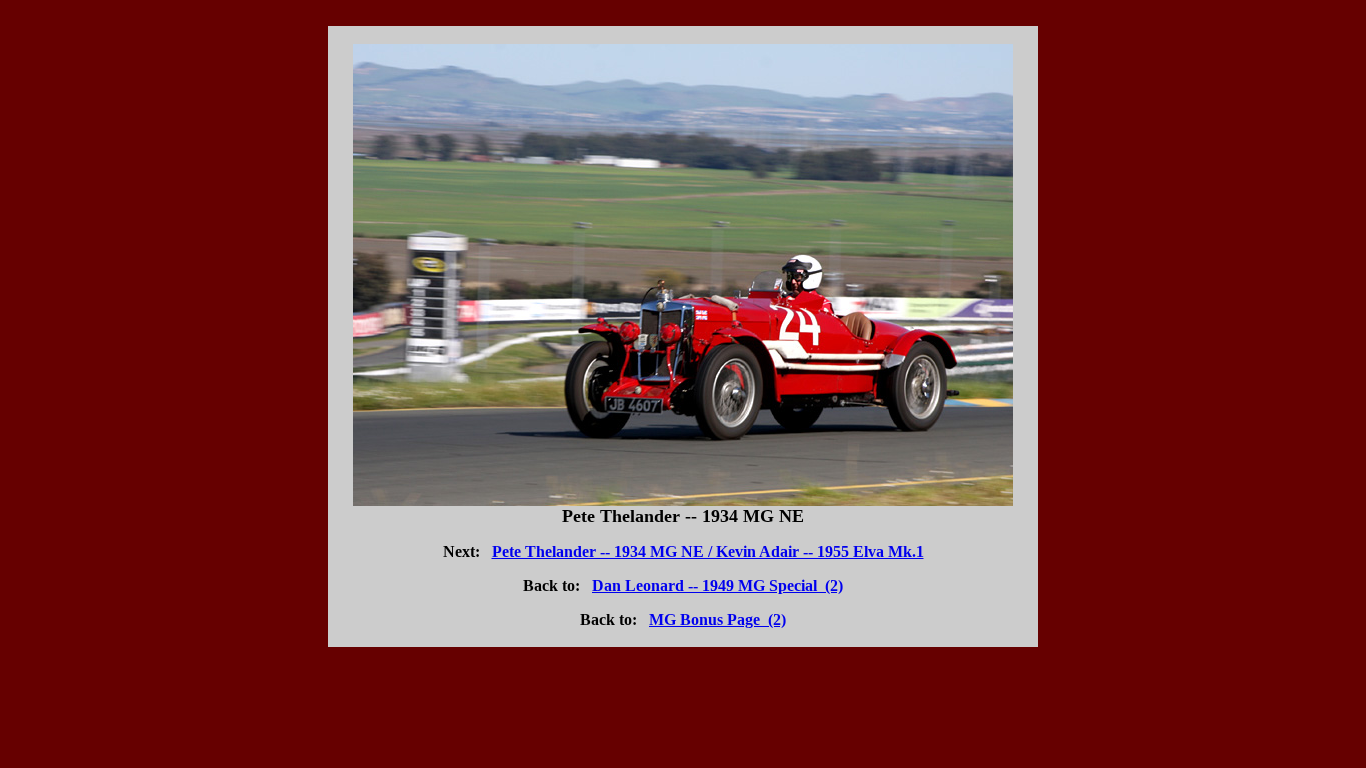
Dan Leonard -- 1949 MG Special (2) (717, 585)
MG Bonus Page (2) (717, 619)
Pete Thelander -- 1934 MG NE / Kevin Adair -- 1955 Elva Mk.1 (708, 551)
